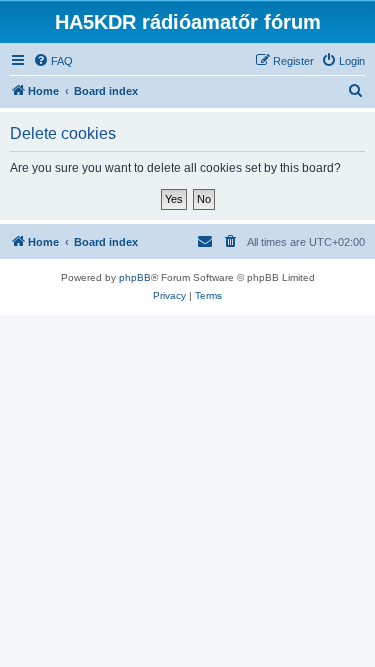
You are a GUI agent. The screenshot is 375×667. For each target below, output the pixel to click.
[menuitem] (53, 61)
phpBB (135, 277)
